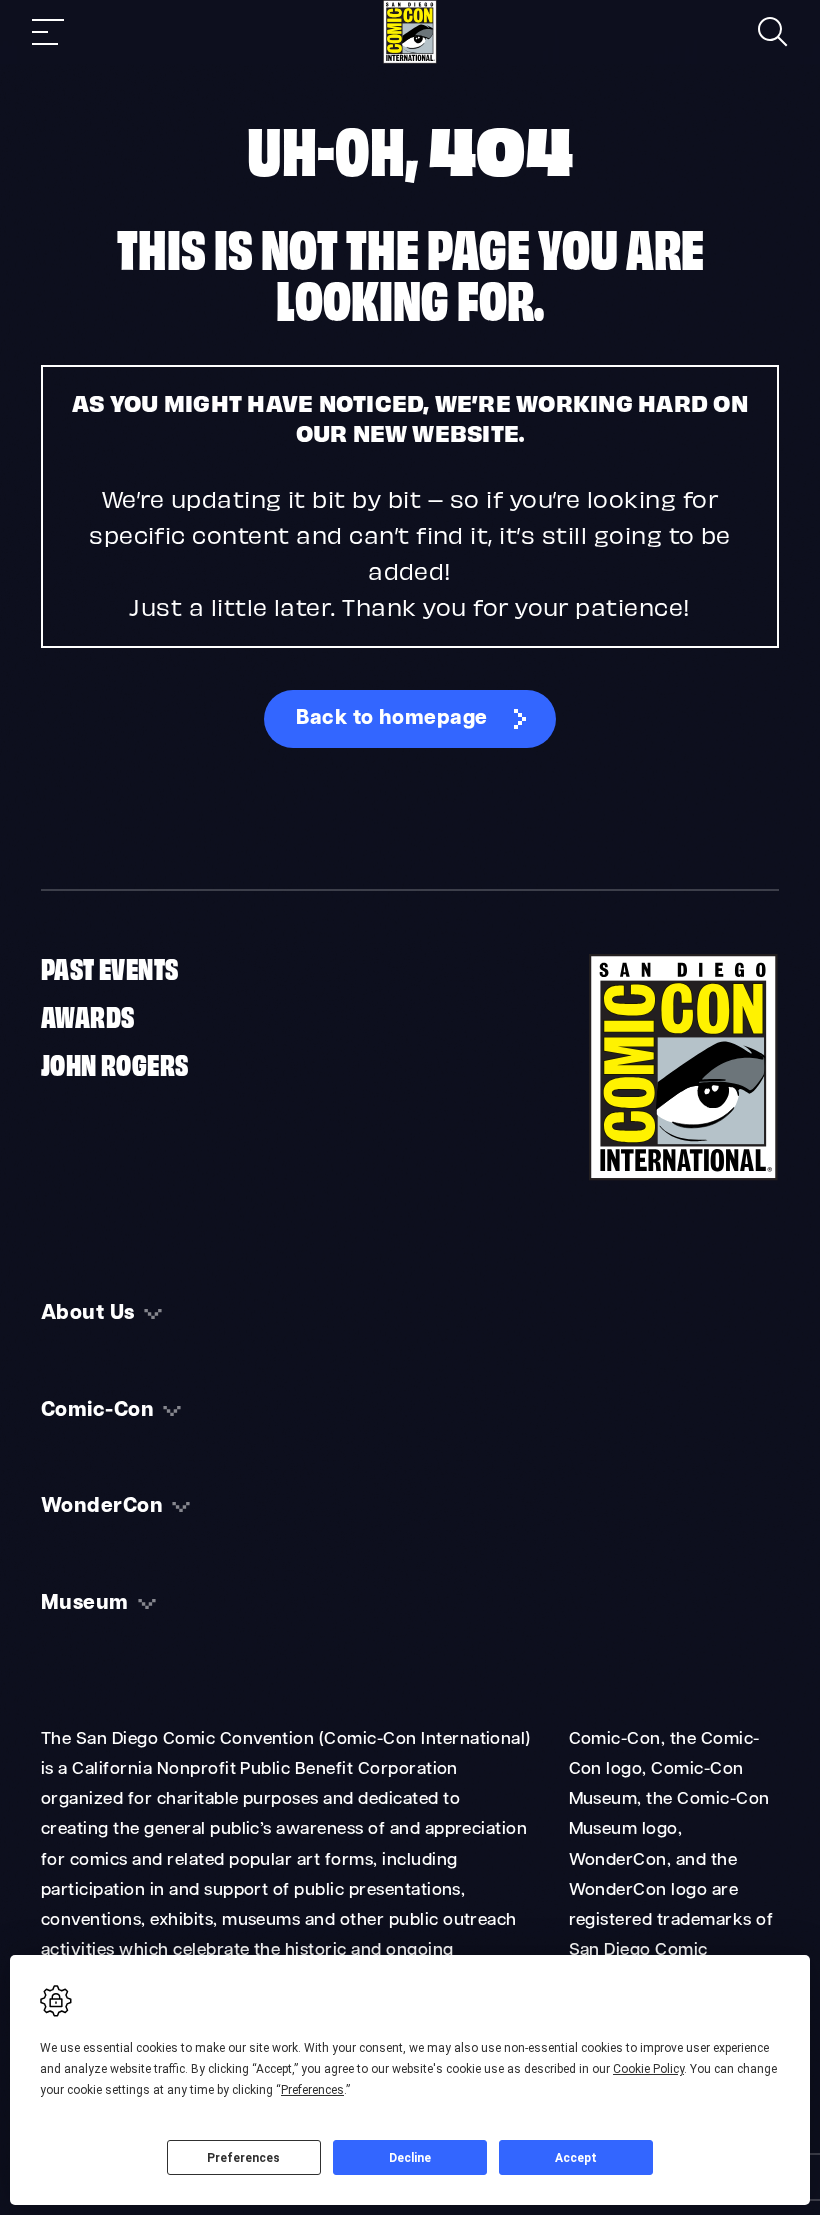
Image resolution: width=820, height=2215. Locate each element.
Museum (85, 1604)
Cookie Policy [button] (648, 2069)
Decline (410, 2158)
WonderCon (102, 1507)
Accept (576, 2158)
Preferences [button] (312, 2090)
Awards (87, 1015)
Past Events (109, 967)
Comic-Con (97, 1411)
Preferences (243, 2158)
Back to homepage (392, 719)
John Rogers (114, 1063)
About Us (88, 1314)
